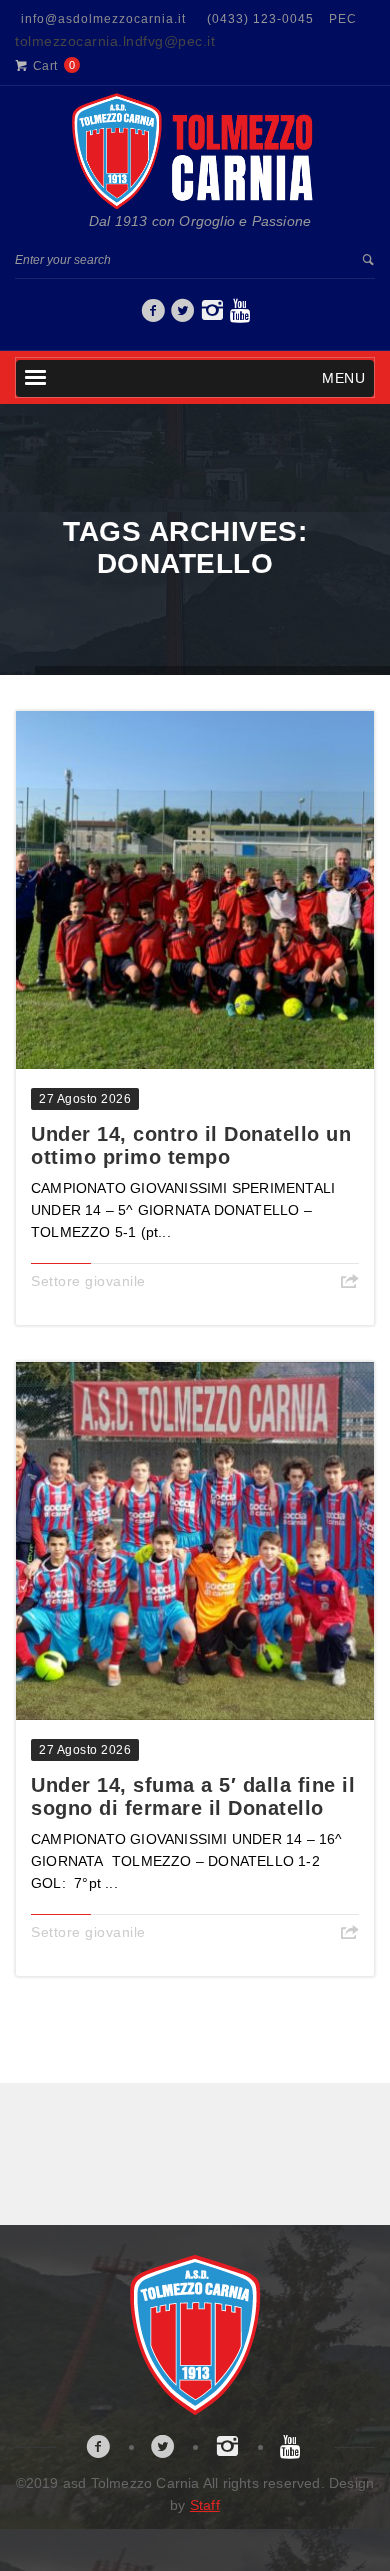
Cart (45, 66)
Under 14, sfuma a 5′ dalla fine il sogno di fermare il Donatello (193, 1796)
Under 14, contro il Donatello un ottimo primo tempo (191, 1145)
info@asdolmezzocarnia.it (103, 19)
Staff (205, 2505)
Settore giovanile (88, 1281)
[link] (153, 316)
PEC (343, 19)
